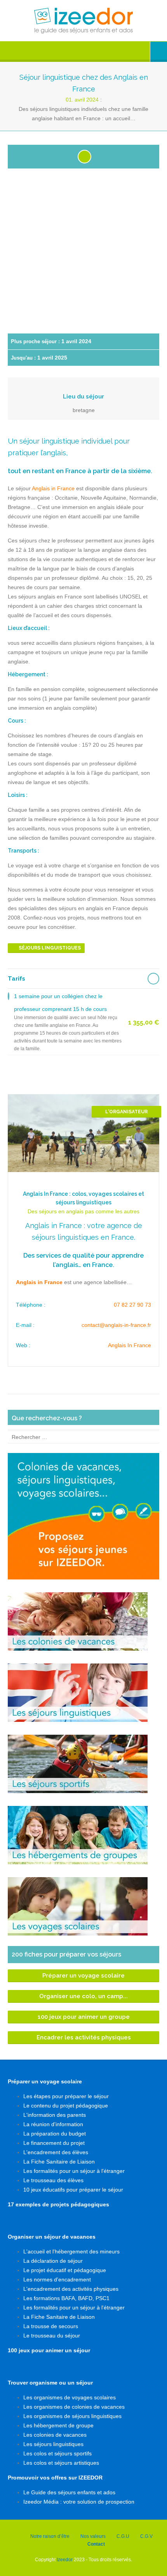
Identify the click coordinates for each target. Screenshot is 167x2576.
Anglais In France (130, 1345)
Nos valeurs (93, 2536)
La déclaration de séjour (53, 2261)
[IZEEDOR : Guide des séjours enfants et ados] (83, 21)
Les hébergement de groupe (58, 2425)
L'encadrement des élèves (56, 2152)
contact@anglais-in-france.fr (116, 1325)
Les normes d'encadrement (57, 2279)
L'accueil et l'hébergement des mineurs (71, 2251)
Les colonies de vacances (55, 2435)
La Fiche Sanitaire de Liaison (59, 2162)
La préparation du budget (55, 2134)
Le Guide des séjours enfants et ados (69, 2492)
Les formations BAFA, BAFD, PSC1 (66, 2298)
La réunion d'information (53, 2124)
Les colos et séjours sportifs (57, 2453)
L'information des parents (55, 2115)
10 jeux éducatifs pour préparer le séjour (73, 2190)
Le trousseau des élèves (53, 2180)
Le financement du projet (54, 2143)
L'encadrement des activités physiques (71, 2289)
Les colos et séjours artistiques (61, 2463)
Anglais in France (53, 488)
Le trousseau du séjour (52, 2336)
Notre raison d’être (50, 2536)
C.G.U (123, 2536)
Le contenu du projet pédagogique (66, 2106)
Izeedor (65, 2560)
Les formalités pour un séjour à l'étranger (74, 2171)
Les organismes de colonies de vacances (74, 2407)
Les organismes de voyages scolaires (70, 2397)
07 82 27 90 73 (132, 1305)
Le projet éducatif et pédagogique (65, 2270)
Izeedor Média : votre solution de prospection (79, 2502)
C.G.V (146, 2536)
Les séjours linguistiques (53, 2444)
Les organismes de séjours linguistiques (72, 2416)
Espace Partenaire (159, 52)
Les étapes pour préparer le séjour (66, 2096)
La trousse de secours (51, 2326)
